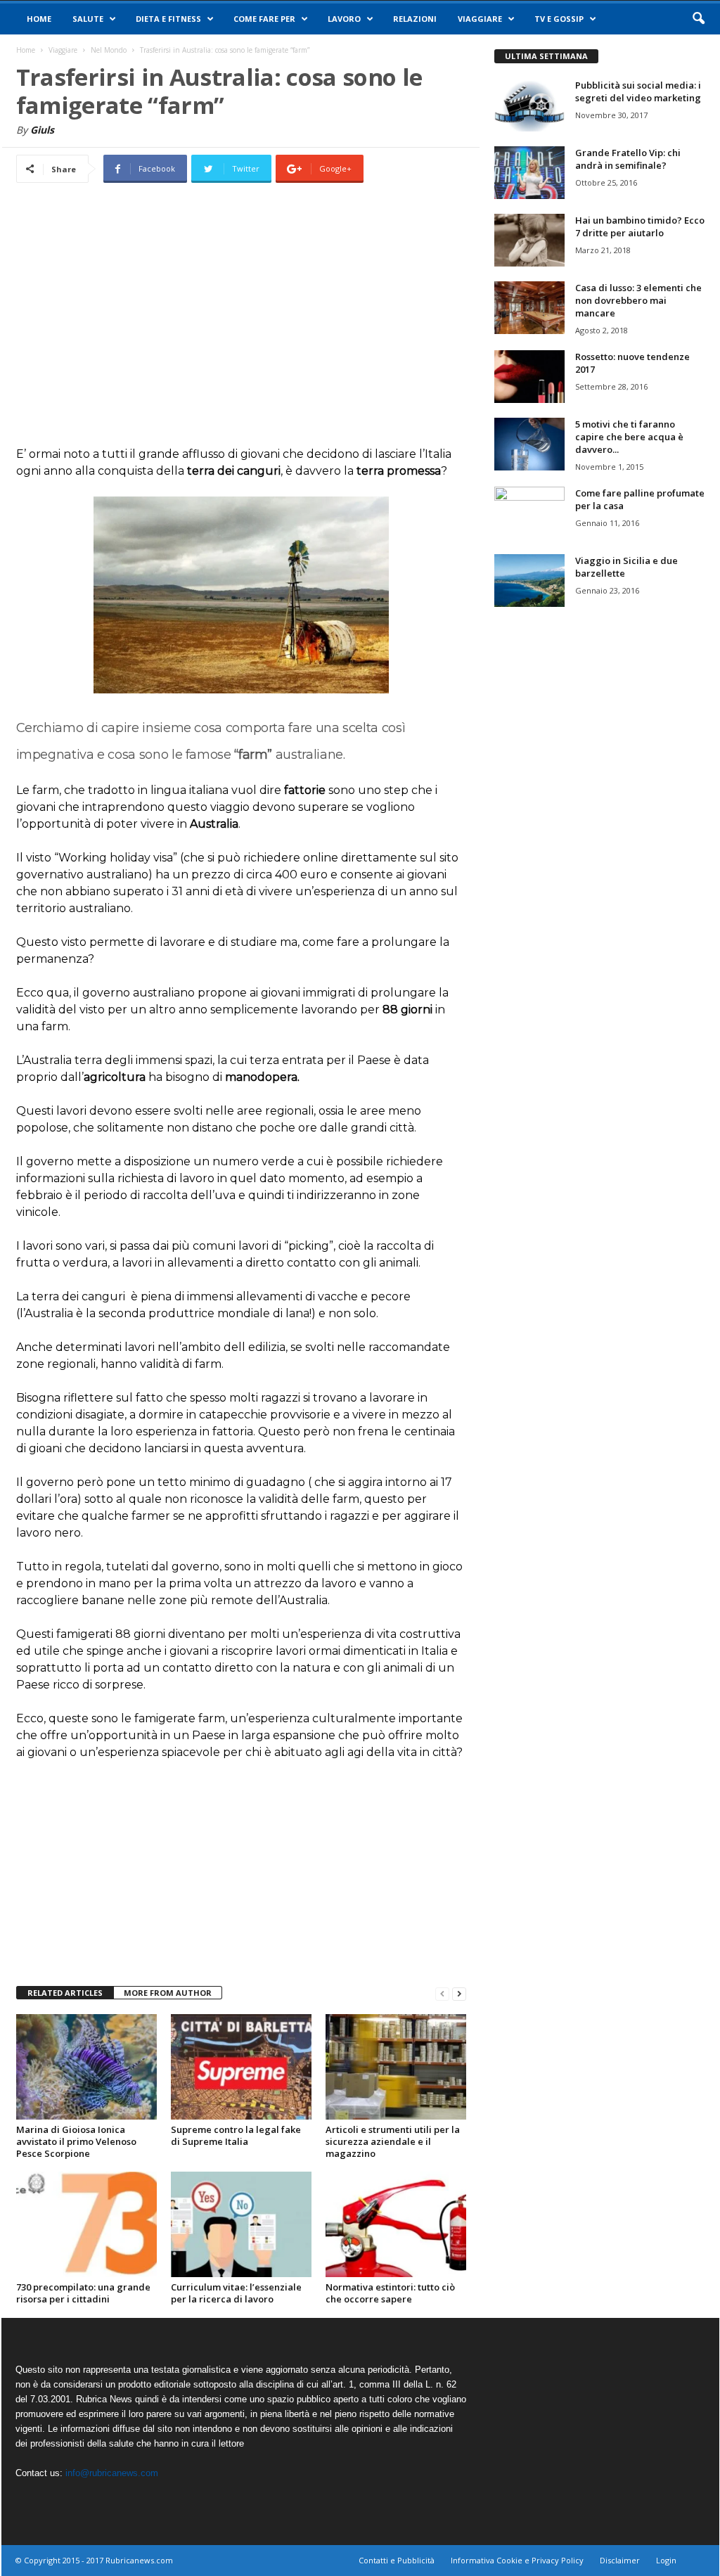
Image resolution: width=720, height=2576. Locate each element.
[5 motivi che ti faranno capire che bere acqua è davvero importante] (529, 444)
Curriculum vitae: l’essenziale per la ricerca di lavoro (236, 2293)
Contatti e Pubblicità (397, 2560)
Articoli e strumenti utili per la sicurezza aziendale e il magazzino (393, 2141)
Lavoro (344, 19)
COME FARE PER (264, 19)
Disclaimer (620, 2560)
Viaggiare (480, 19)
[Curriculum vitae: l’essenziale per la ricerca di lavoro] (241, 2224)
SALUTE (88, 19)
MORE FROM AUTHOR (168, 1993)
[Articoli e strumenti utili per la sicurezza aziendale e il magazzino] (396, 2067)
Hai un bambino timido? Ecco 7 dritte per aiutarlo (640, 226)
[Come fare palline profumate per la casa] (529, 513)
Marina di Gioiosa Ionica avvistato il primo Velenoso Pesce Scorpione (76, 2141)
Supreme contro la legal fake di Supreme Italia (236, 2135)
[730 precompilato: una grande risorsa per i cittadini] (86, 2224)
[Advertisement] (241, 325)
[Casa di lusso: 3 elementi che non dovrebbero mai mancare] (529, 308)
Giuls (42, 130)
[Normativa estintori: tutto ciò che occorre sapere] (396, 2224)
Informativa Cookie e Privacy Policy (517, 2560)
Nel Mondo (109, 50)
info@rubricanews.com (112, 2473)
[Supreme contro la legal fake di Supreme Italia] (241, 2067)
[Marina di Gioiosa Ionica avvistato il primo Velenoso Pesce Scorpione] (86, 2067)
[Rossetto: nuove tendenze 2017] (529, 377)
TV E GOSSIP (559, 19)
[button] (698, 19)
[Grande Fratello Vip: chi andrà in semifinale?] (529, 173)
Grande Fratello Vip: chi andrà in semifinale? (628, 159)
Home (39, 19)
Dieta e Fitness (168, 19)
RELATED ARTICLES (65, 1993)
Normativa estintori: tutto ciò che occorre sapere (390, 2293)
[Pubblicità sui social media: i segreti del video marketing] (529, 105)
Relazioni (415, 19)
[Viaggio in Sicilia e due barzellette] (529, 581)
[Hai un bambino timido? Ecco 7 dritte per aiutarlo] (529, 240)
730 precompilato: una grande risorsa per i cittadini (83, 2293)
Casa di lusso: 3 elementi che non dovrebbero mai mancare (638, 300)
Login (666, 2560)
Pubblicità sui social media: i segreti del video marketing (638, 91)
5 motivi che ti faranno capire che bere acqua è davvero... (629, 437)
